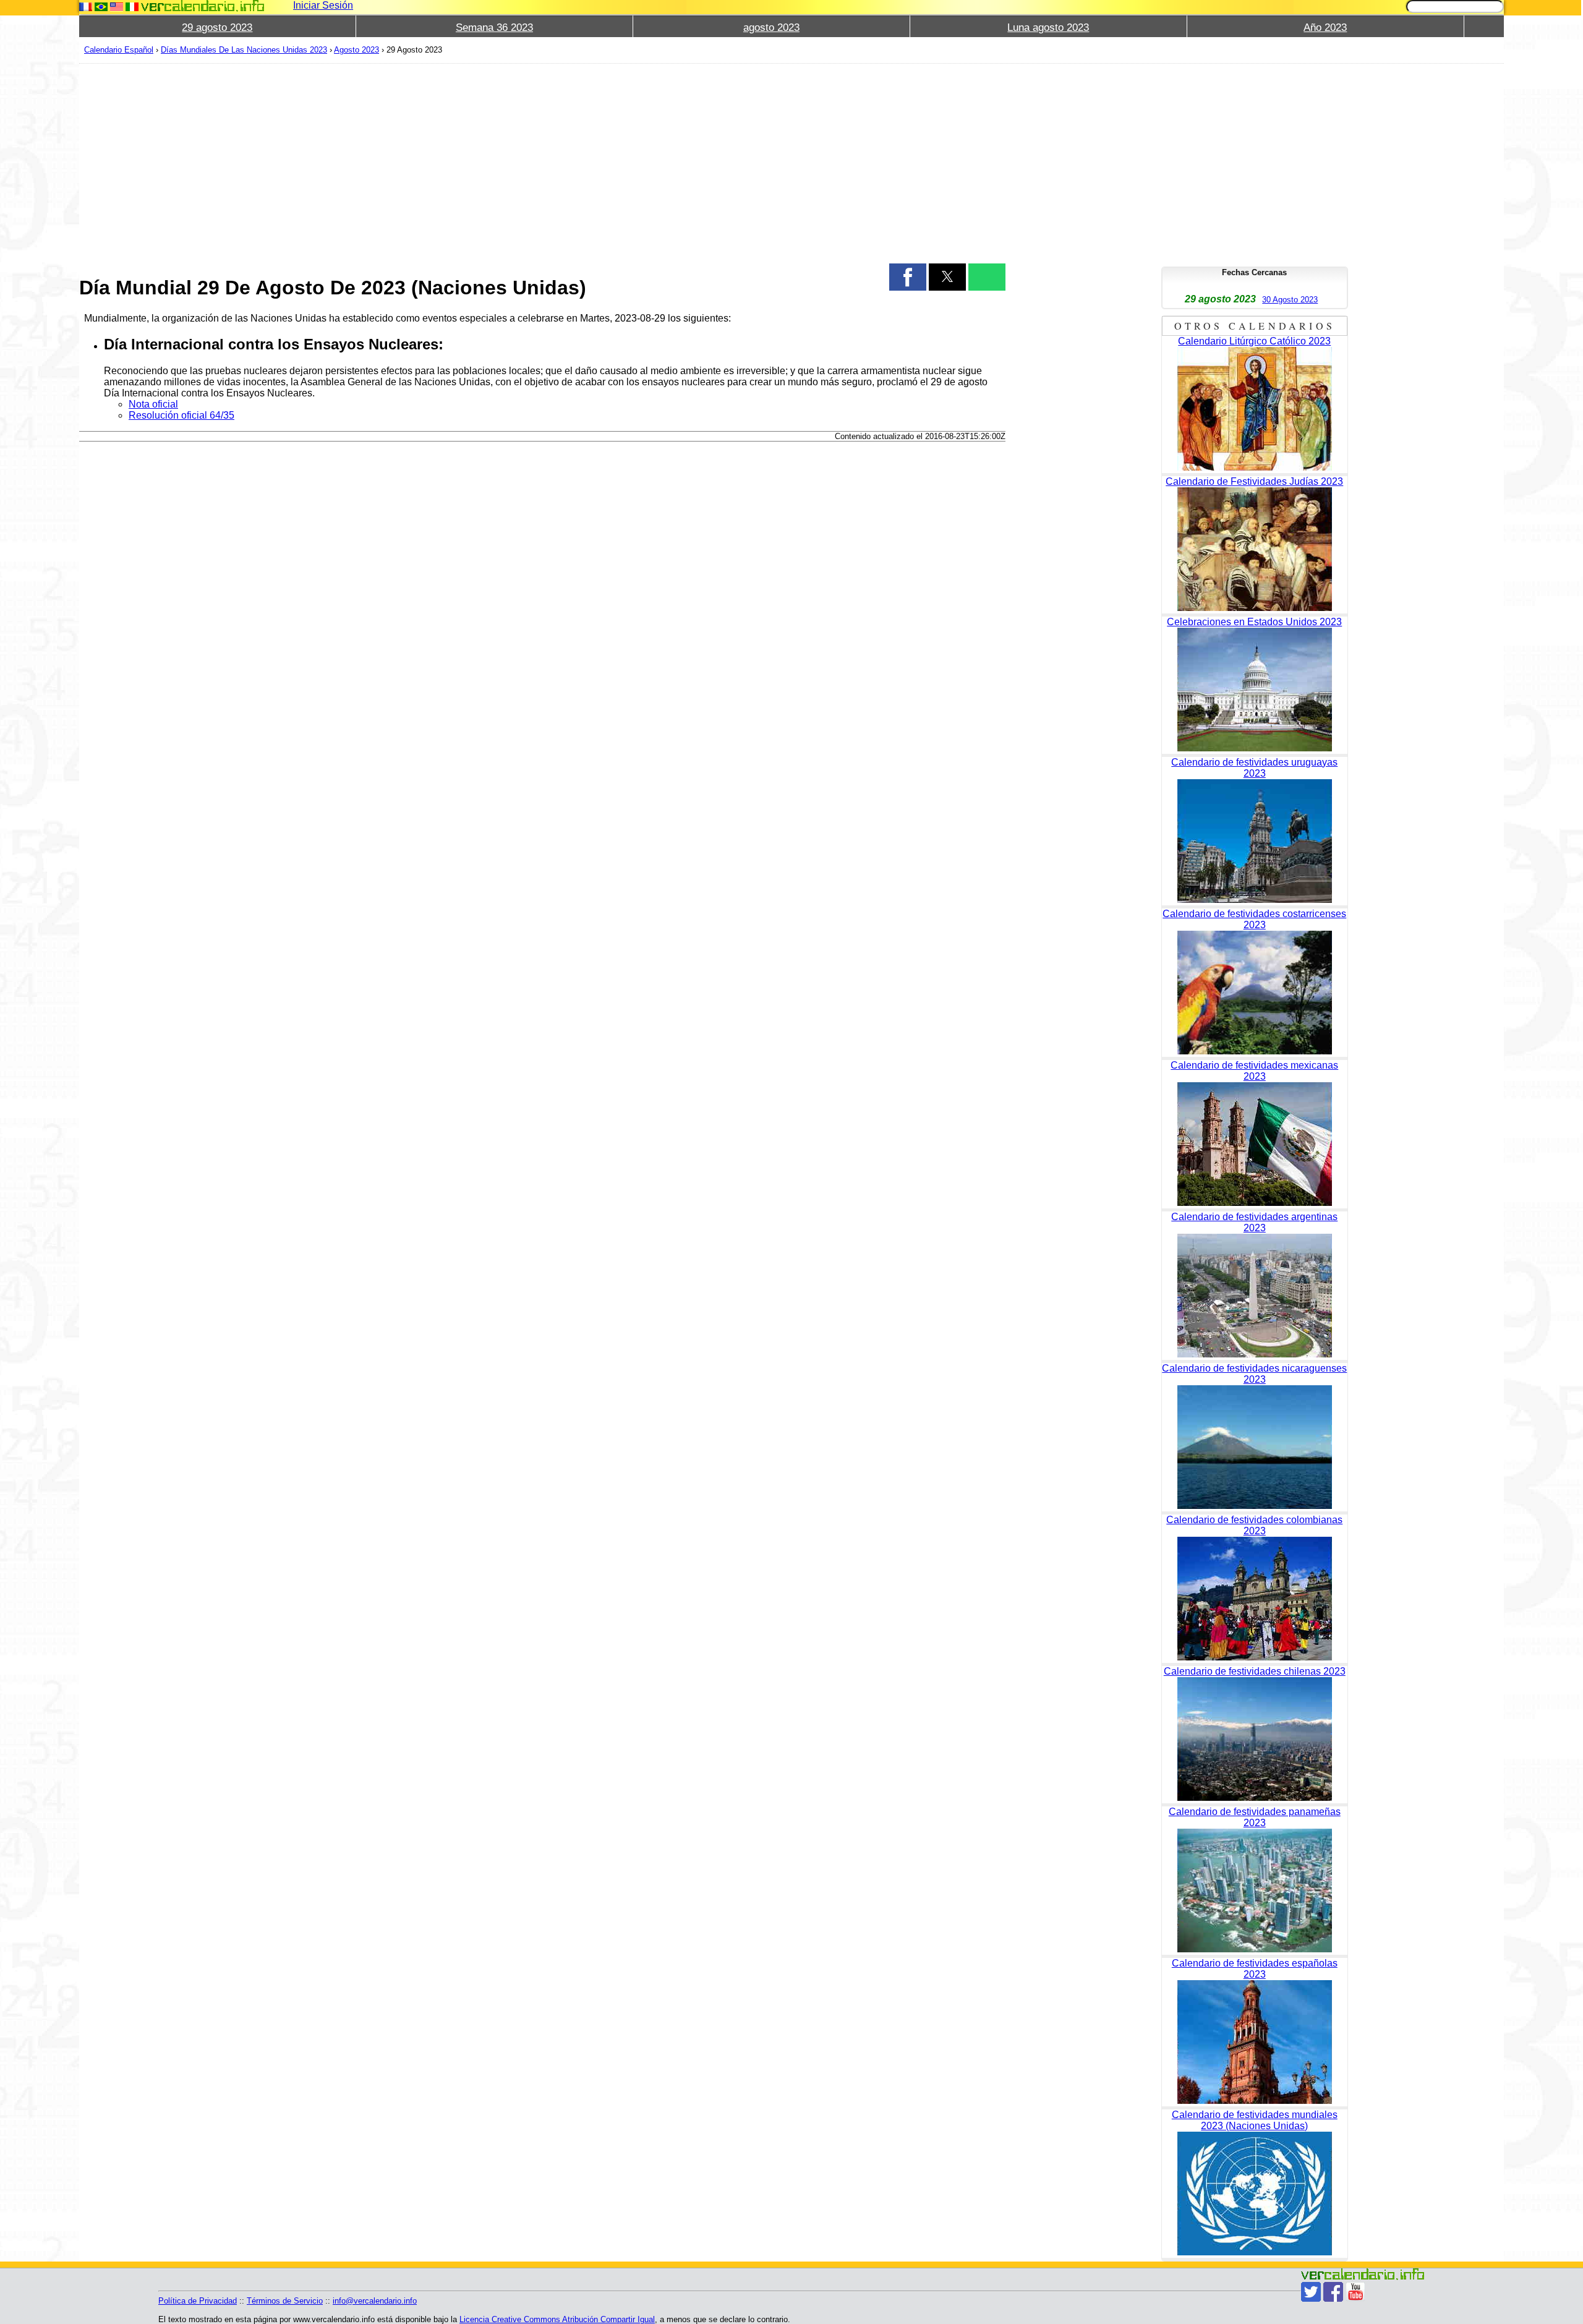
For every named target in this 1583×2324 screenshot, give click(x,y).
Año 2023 (1325, 28)
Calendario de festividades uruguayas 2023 (1254, 768)
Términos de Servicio (285, 2301)
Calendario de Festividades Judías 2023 (1254, 481)
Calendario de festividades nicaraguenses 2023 (1254, 1374)
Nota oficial (153, 404)
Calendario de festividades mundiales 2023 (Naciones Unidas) (1255, 2120)
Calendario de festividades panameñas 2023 (1255, 1817)
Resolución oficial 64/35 (181, 415)
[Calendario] (203, 6)
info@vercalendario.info (375, 2301)
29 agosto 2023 (217, 28)
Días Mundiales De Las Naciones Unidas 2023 (244, 50)
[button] (908, 277)
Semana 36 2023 (494, 28)
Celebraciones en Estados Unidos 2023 (1254, 622)
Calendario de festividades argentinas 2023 (1254, 1222)
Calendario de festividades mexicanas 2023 (1254, 1071)
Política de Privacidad (198, 2301)
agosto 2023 (771, 28)
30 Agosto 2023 (1290, 300)
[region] (542, 162)
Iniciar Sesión (323, 5)
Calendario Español (119, 50)
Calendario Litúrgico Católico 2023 (1254, 341)
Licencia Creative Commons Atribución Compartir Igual (557, 2319)
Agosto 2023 (356, 50)
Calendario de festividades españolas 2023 (1255, 1969)
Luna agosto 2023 (1048, 28)
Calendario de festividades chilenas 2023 (1255, 1671)
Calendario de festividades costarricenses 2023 (1254, 919)
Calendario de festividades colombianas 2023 (1254, 1525)
